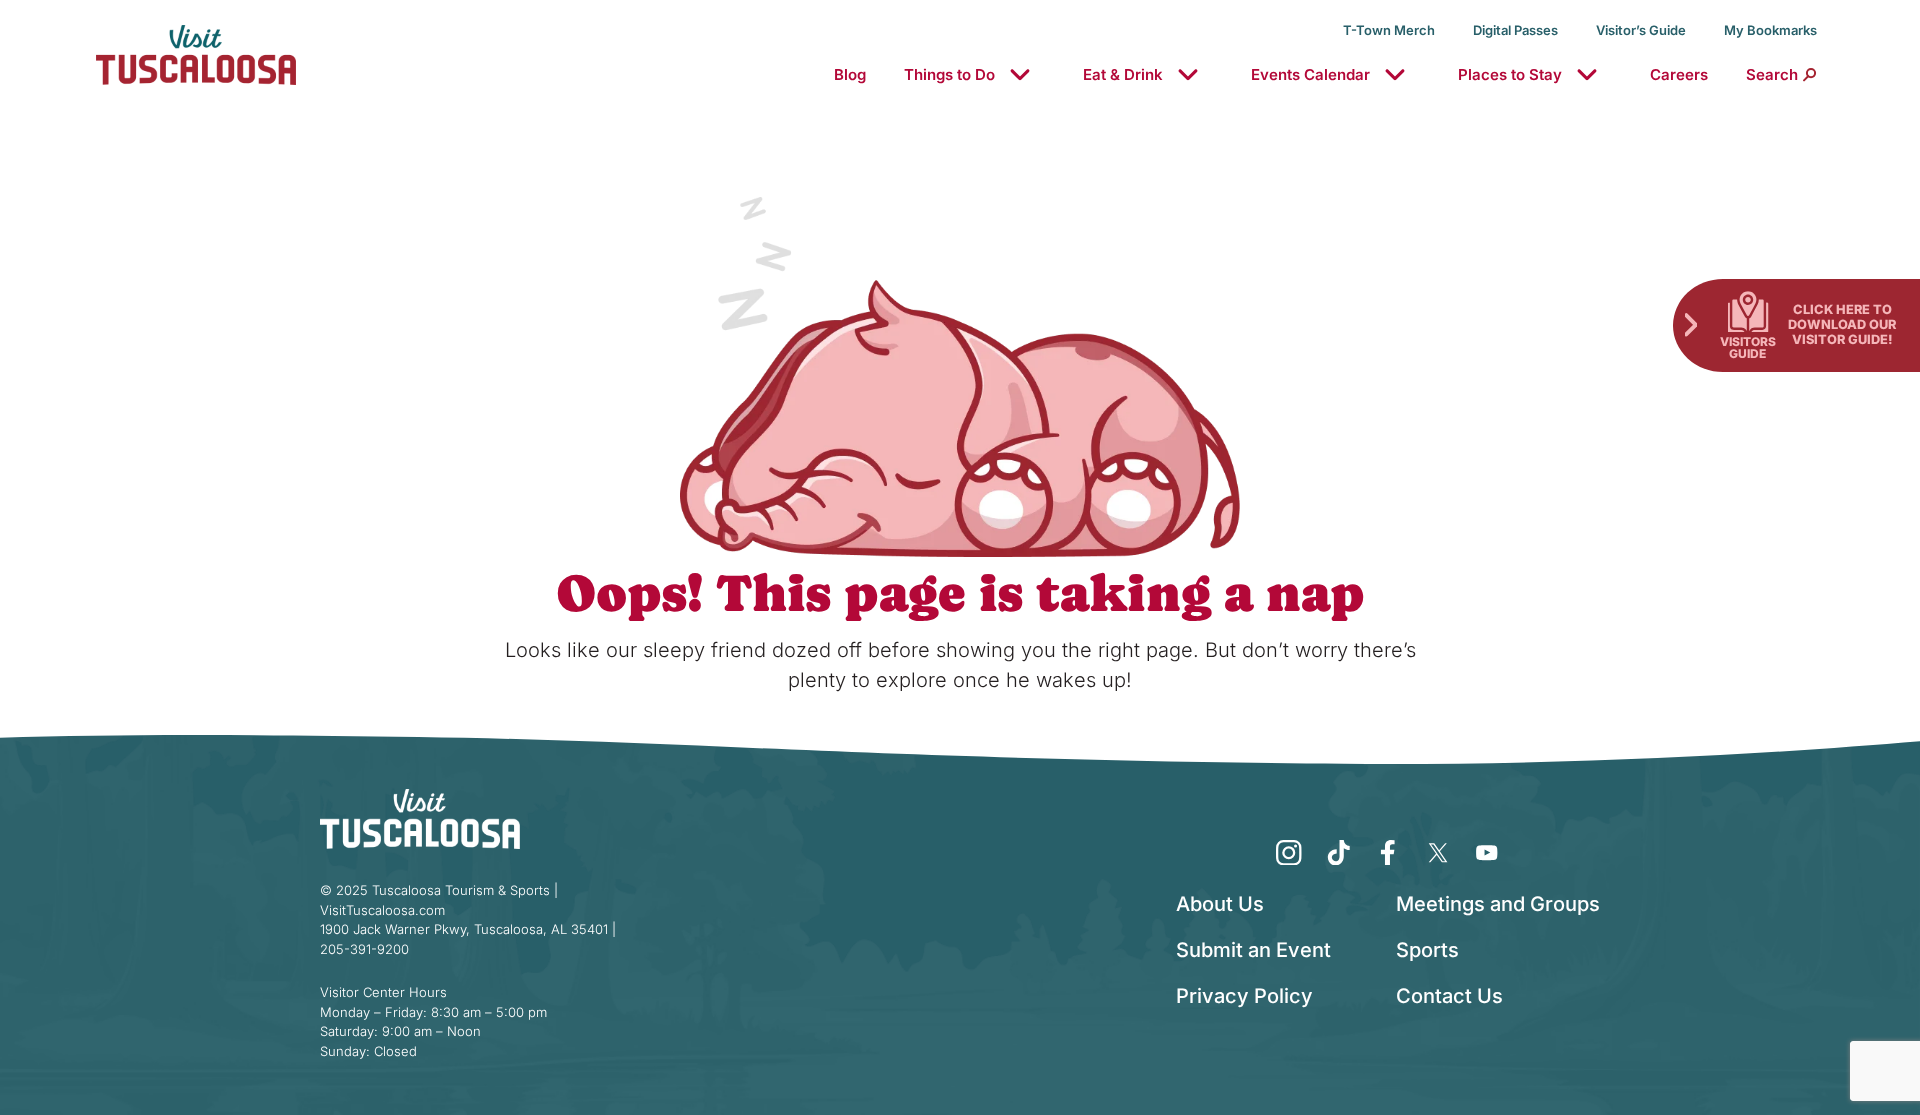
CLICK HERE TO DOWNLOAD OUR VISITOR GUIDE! (1842, 324)
